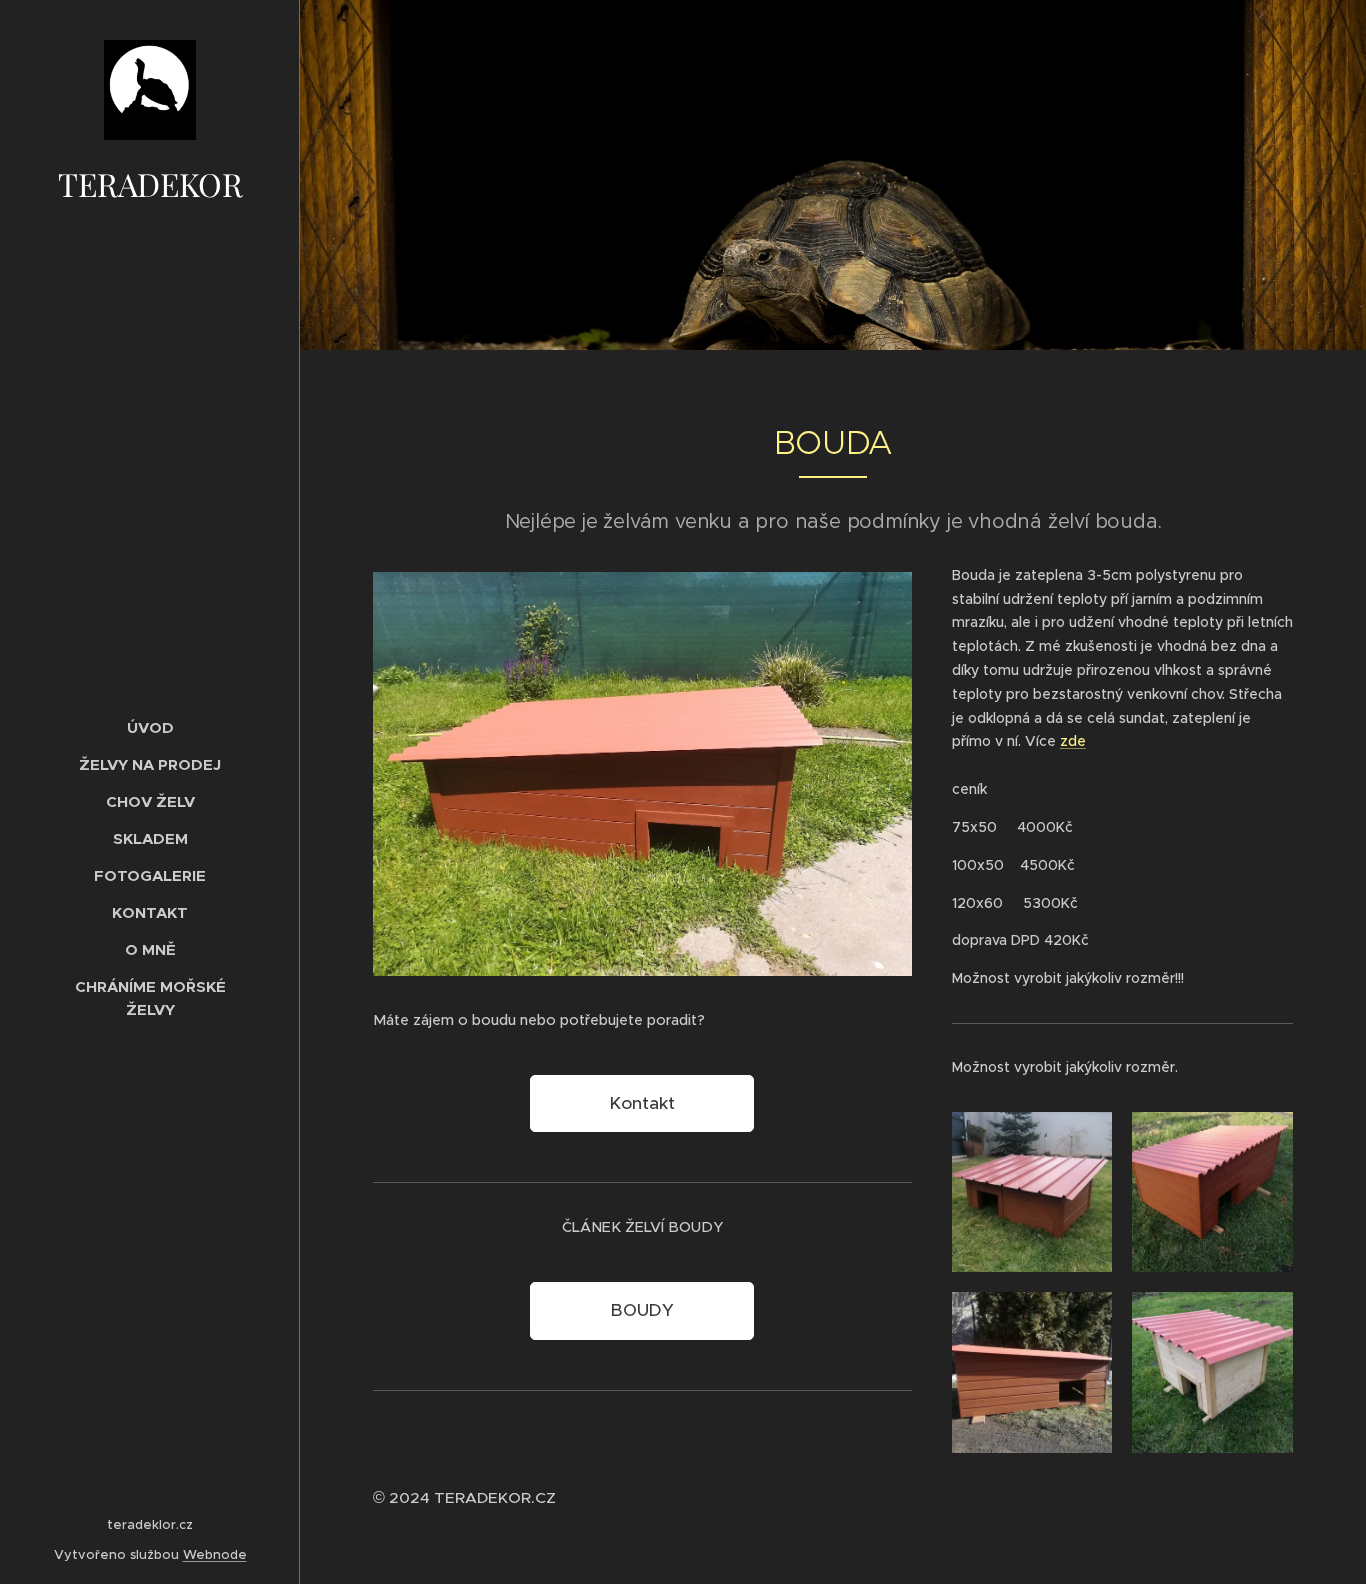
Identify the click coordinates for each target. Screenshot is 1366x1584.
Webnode (215, 1554)
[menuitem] (150, 727)
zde (1073, 741)
